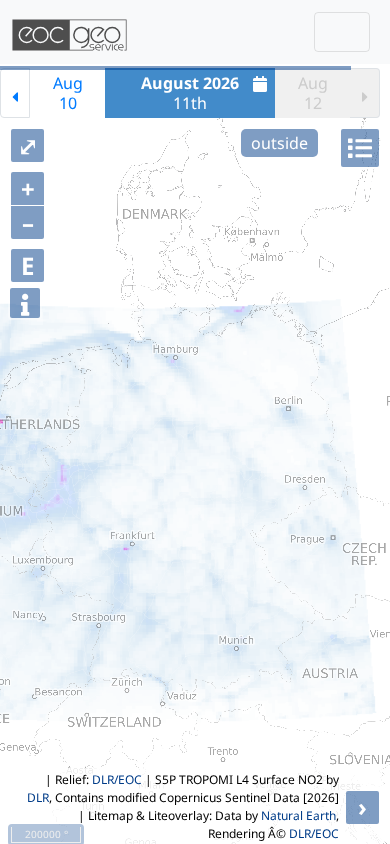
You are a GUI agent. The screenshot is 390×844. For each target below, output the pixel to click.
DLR (38, 797)
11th (190, 93)
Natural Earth (298, 815)
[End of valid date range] (365, 93)
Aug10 (68, 93)
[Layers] (360, 148)
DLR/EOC (117, 779)
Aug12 (313, 93)
